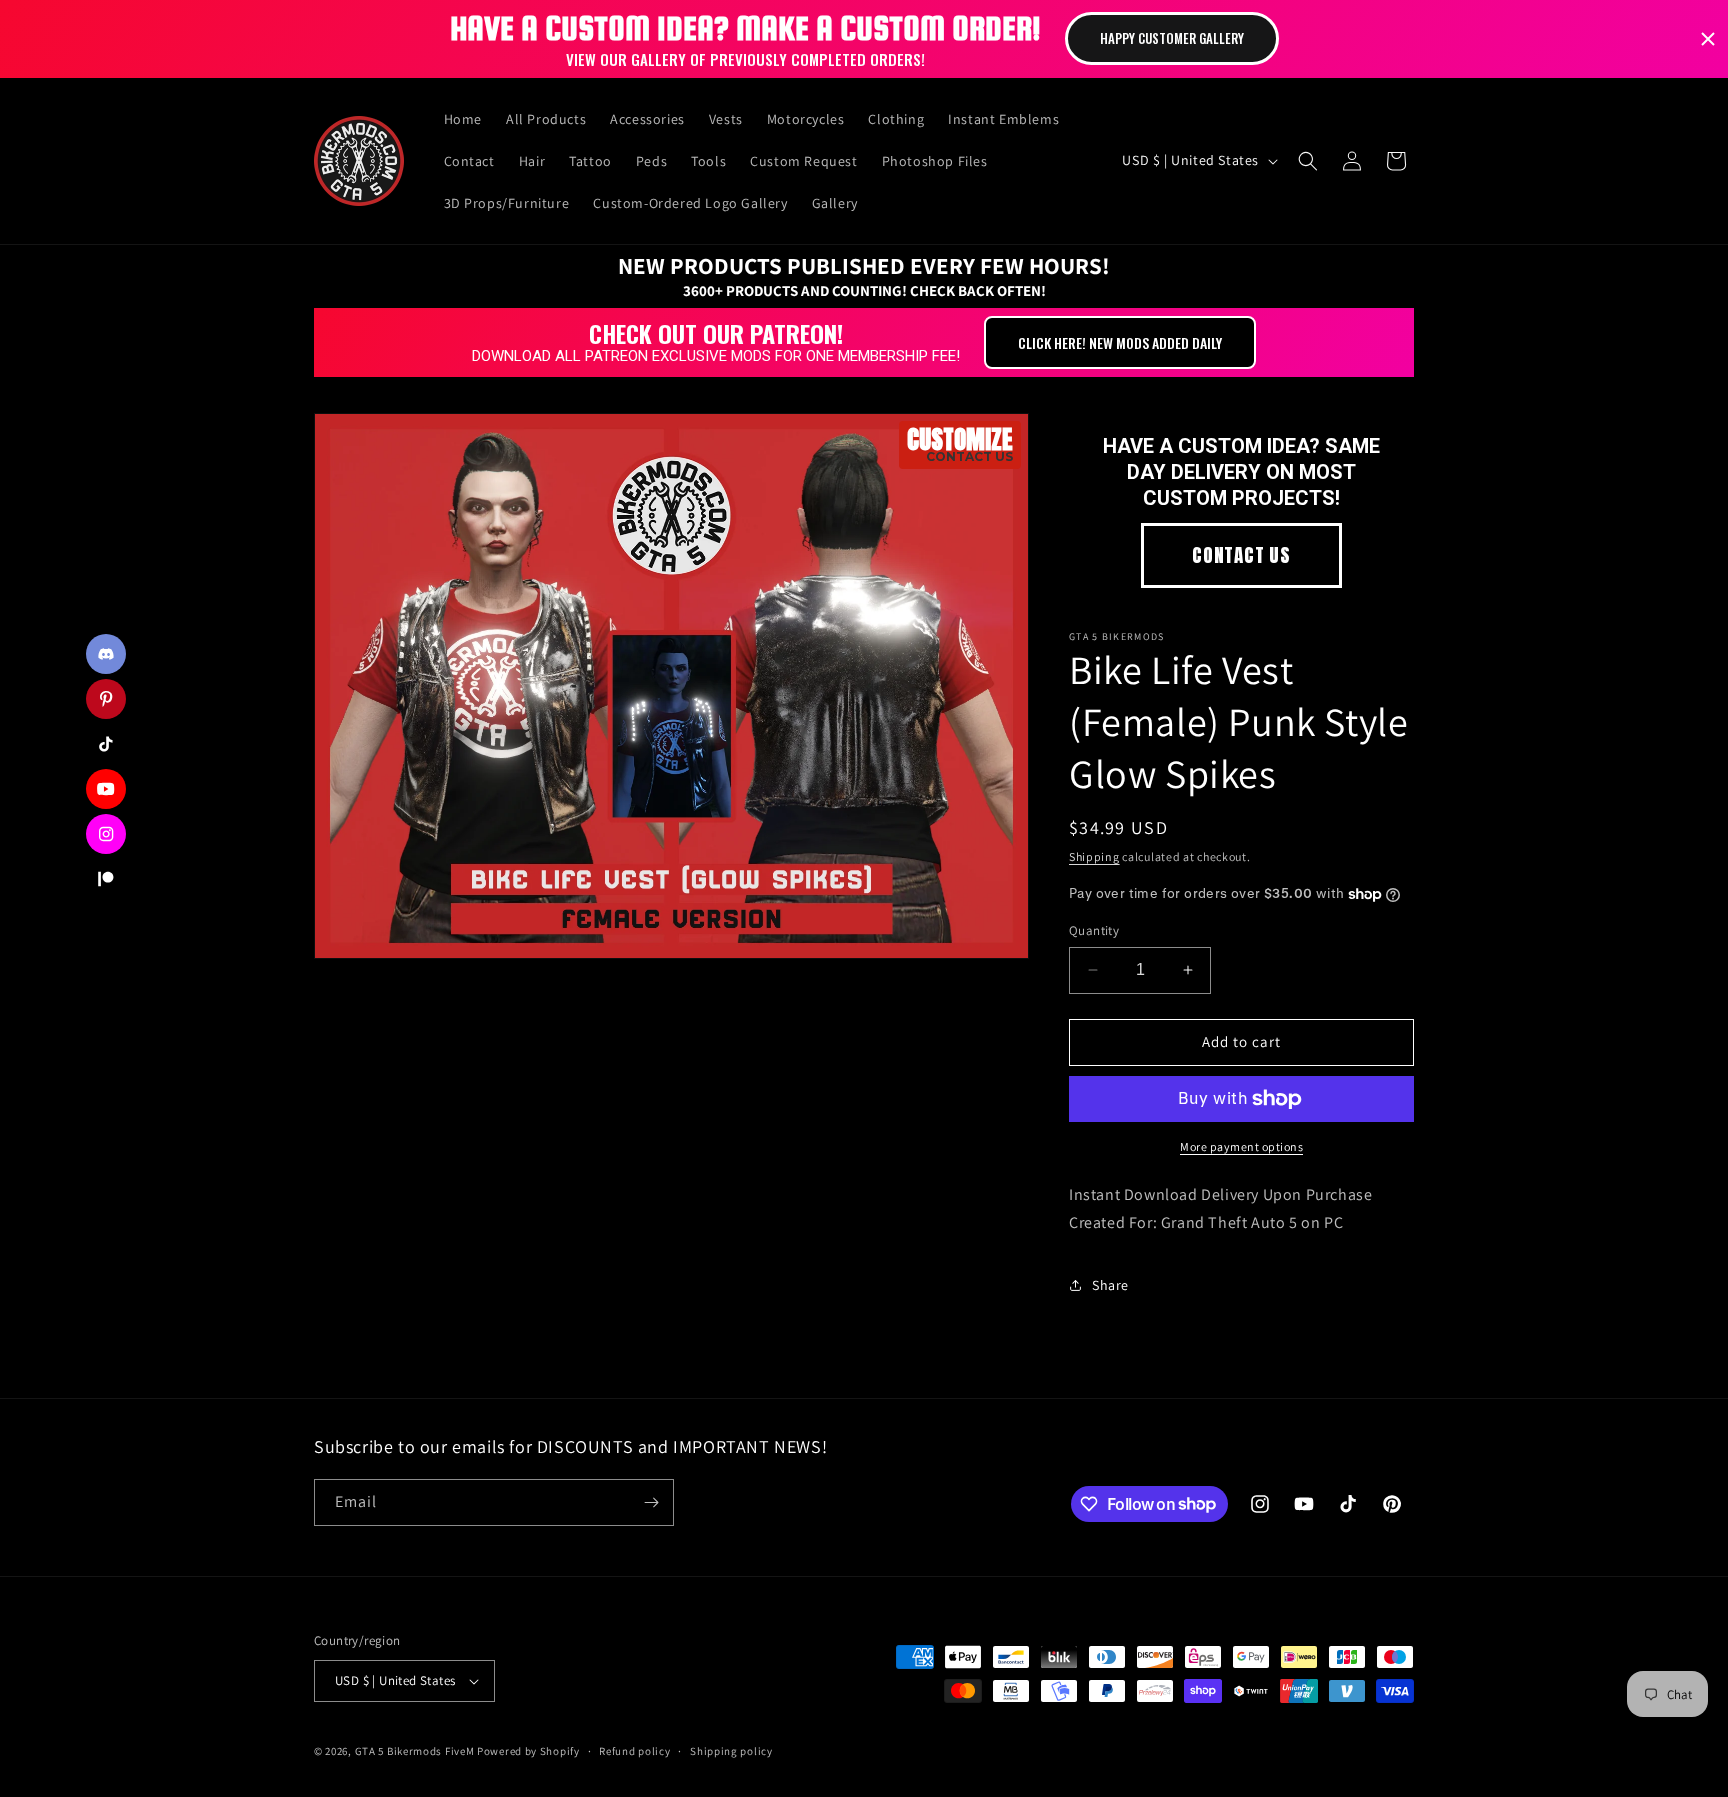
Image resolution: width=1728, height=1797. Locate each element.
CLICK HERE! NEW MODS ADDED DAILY (1120, 342)
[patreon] (106, 879)
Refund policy (634, 1751)
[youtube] (106, 789)
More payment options (1241, 1146)
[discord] (106, 654)
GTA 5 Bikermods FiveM (415, 1751)
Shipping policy (731, 1751)
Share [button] (1110, 1285)
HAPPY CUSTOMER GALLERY (1172, 38)
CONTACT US (1241, 555)
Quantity (1094, 930)
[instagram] (106, 834)
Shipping (1094, 856)
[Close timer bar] (1708, 39)
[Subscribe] (651, 1502)
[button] (1308, 161)
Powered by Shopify (528, 1751)
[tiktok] (106, 744)
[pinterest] (106, 699)
